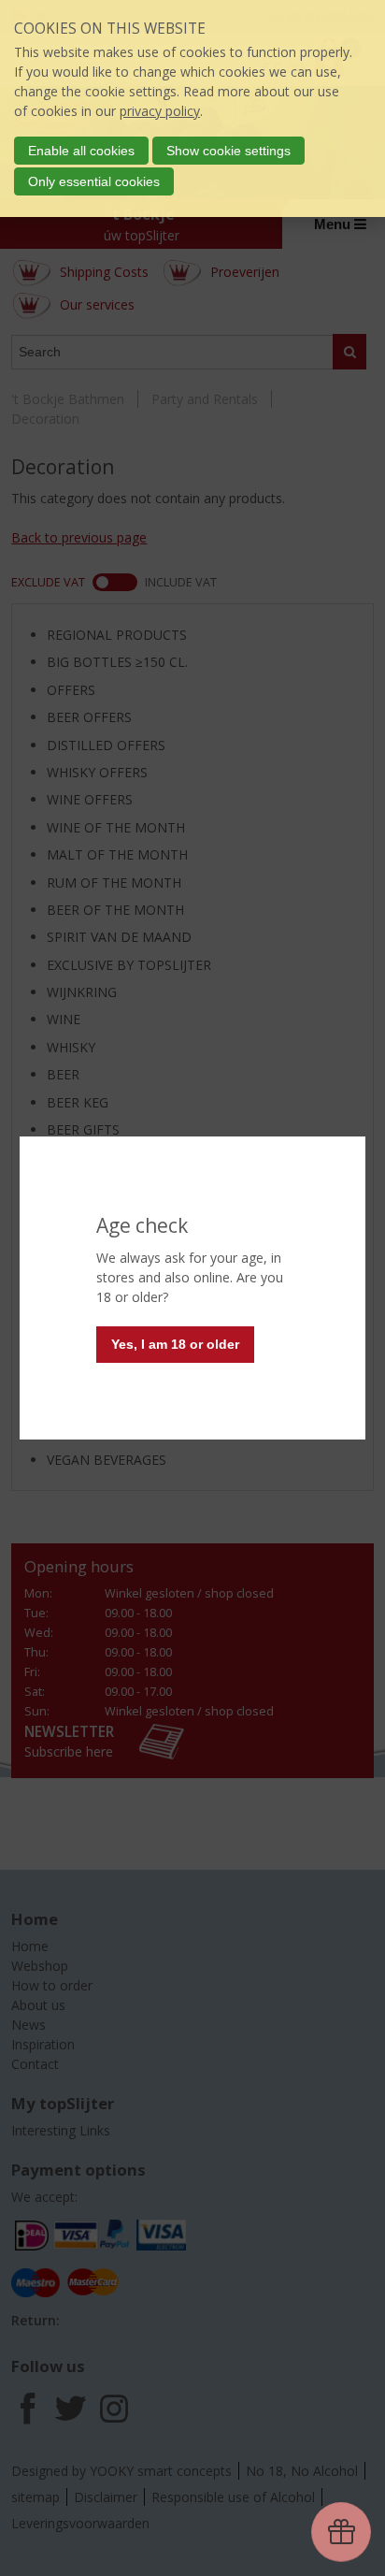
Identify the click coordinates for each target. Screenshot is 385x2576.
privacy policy (160, 111)
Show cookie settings (228, 151)
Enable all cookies (81, 151)
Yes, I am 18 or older (175, 1344)
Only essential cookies (94, 181)
